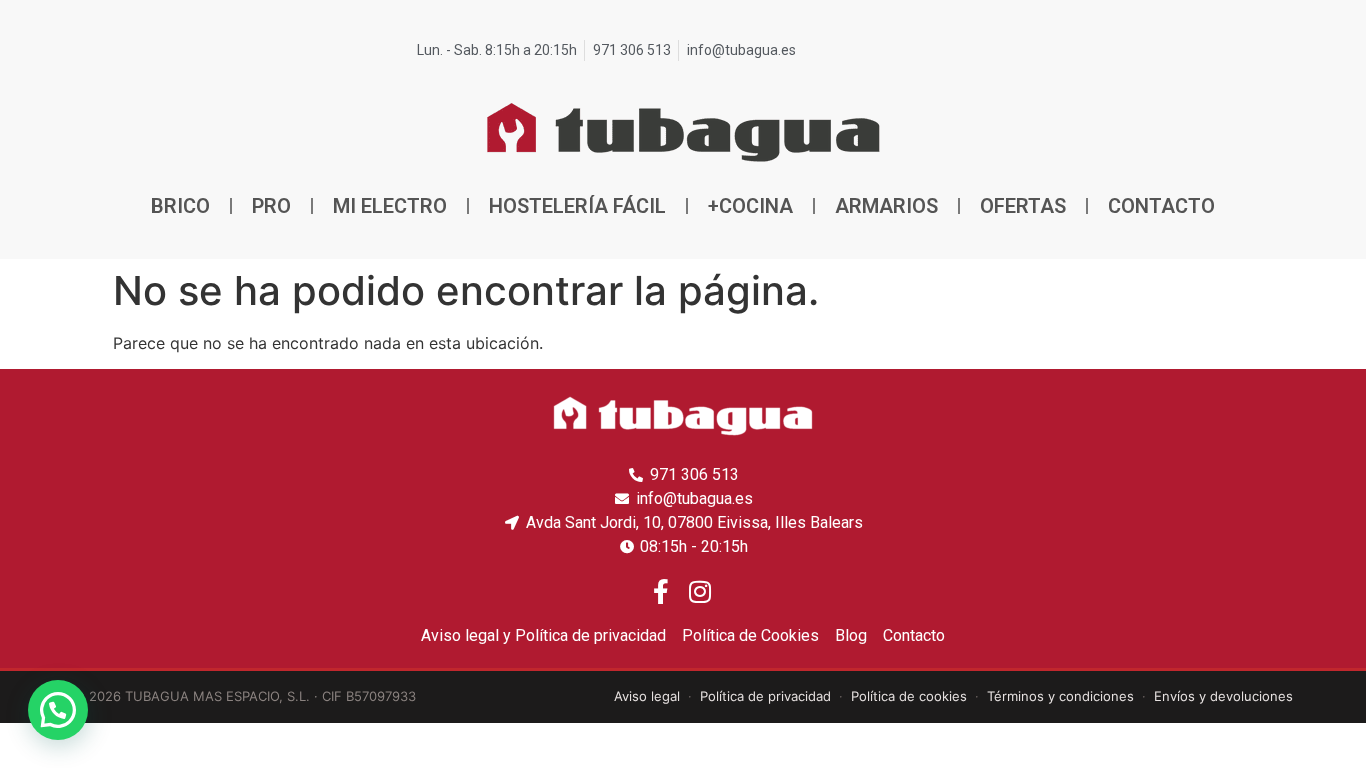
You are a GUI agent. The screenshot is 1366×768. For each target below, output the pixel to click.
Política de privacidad (765, 696)
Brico (180, 206)
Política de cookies (909, 696)
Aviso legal (647, 696)
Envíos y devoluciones (1223, 696)
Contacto (1161, 206)
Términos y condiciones (1060, 696)
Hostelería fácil (577, 206)
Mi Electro (390, 206)
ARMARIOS (886, 206)
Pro (271, 206)
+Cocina (750, 206)
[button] (58, 710)
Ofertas (1023, 206)
